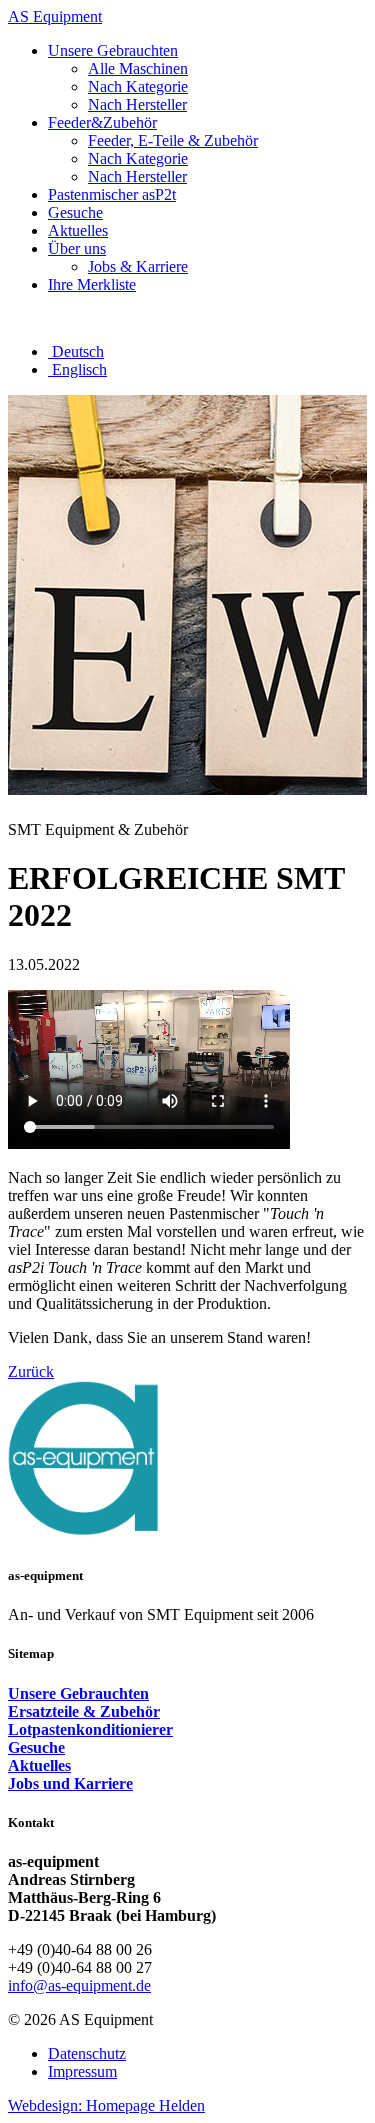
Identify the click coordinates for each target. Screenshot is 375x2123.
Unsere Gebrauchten (78, 1693)
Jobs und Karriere (70, 1783)
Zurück (31, 1371)
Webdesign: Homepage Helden (106, 2105)
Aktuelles (39, 1765)
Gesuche (36, 1747)
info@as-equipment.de (79, 1985)
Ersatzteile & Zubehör (84, 1711)
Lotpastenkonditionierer (90, 1729)
